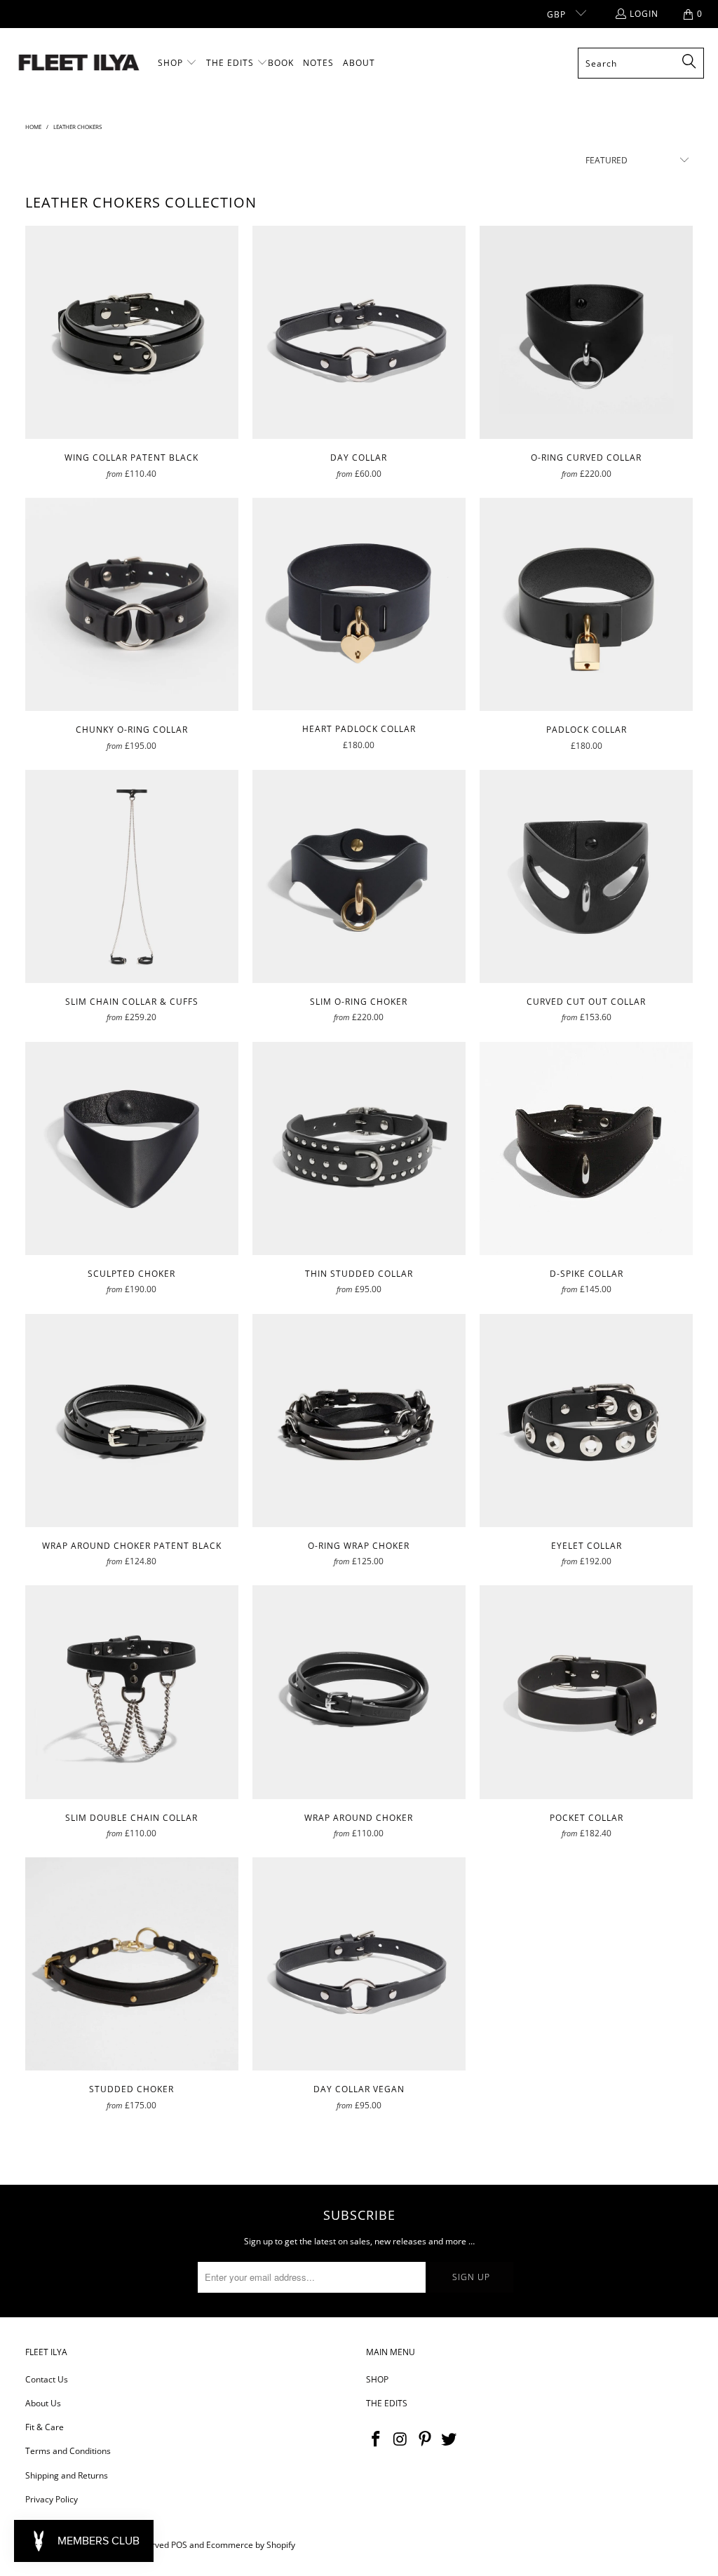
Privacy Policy (52, 2499)
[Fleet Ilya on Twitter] (449, 2439)
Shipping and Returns (67, 2475)
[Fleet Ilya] (79, 63)
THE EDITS (387, 2403)
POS (179, 2545)
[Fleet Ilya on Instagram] (401, 2439)
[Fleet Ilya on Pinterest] (425, 2439)
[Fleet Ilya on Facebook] (377, 2439)
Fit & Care (45, 2427)
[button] (177, 63)
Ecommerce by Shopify (251, 2545)
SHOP (377, 2379)
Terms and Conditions (68, 2451)
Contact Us (47, 2379)
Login (644, 14)
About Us (43, 2403)
